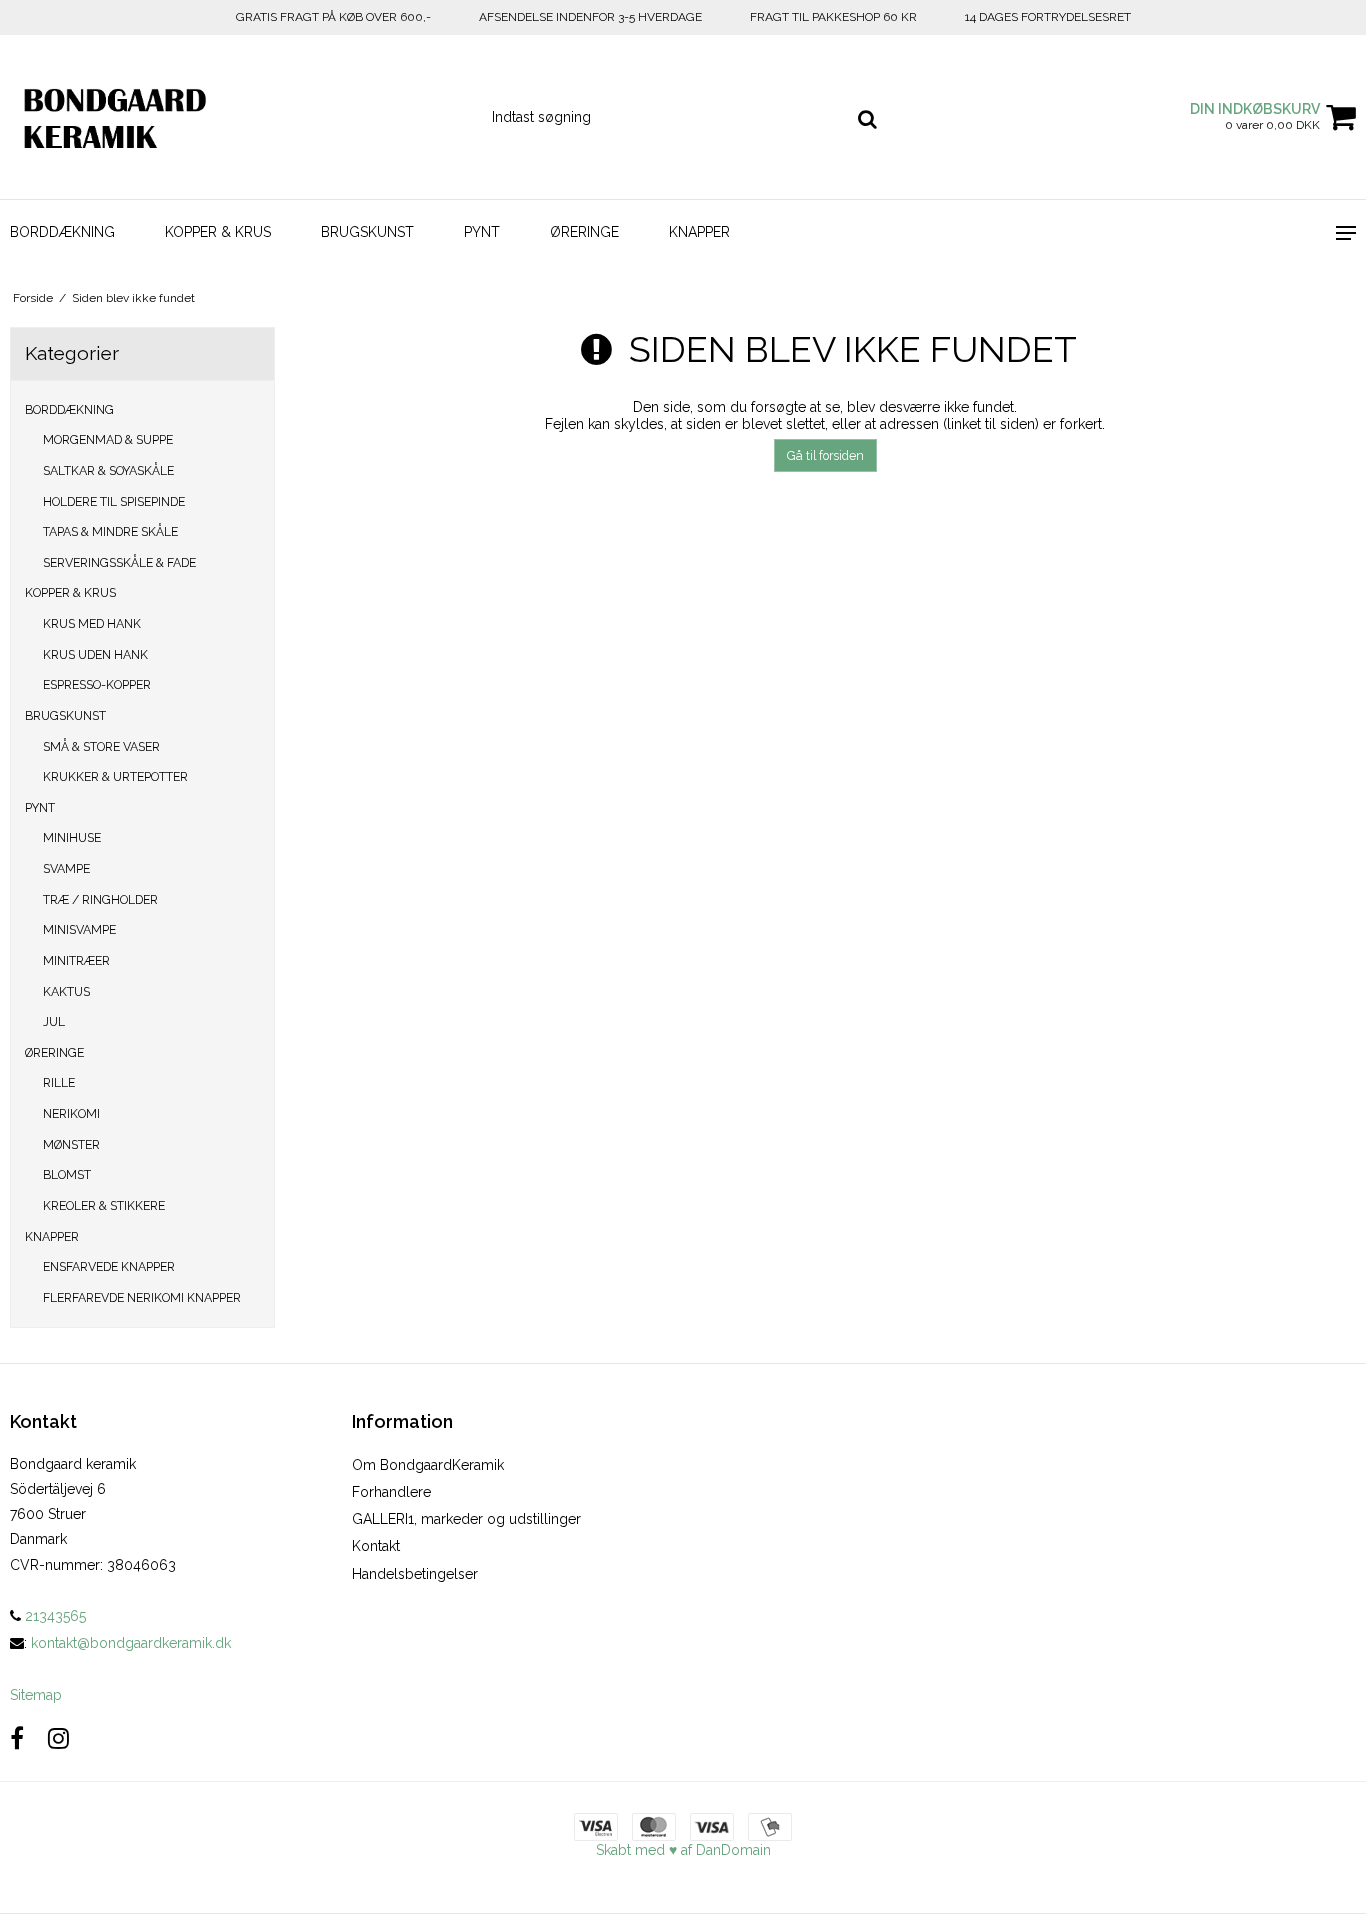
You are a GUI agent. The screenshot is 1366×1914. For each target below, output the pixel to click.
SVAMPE (66, 868)
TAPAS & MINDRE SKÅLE (110, 531)
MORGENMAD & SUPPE (108, 439)
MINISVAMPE (79, 929)
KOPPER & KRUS (218, 232)
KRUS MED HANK (92, 623)
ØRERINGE (584, 232)
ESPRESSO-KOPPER (97, 684)
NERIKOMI (71, 1113)
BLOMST (67, 1174)
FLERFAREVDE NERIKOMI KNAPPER (142, 1297)
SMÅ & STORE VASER (101, 746)
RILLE (59, 1082)
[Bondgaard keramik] (114, 117)
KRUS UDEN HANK (95, 654)
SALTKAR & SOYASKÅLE (108, 470)
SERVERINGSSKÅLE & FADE (119, 562)
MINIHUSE (72, 837)
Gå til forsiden (825, 455)
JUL (54, 1021)
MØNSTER (71, 1144)
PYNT (482, 232)
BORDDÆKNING (62, 232)
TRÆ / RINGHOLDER (100, 899)
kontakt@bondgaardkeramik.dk (131, 1643)
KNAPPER (699, 232)
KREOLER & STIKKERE (104, 1205)
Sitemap (36, 1695)
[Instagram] (58, 1738)
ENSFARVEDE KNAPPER (109, 1266)
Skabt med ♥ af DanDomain (683, 1850)
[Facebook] (17, 1738)
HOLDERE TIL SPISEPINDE (114, 501)
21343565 (53, 1616)
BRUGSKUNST (367, 232)
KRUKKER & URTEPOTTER (115, 776)
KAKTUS (66, 991)
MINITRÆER (76, 960)
